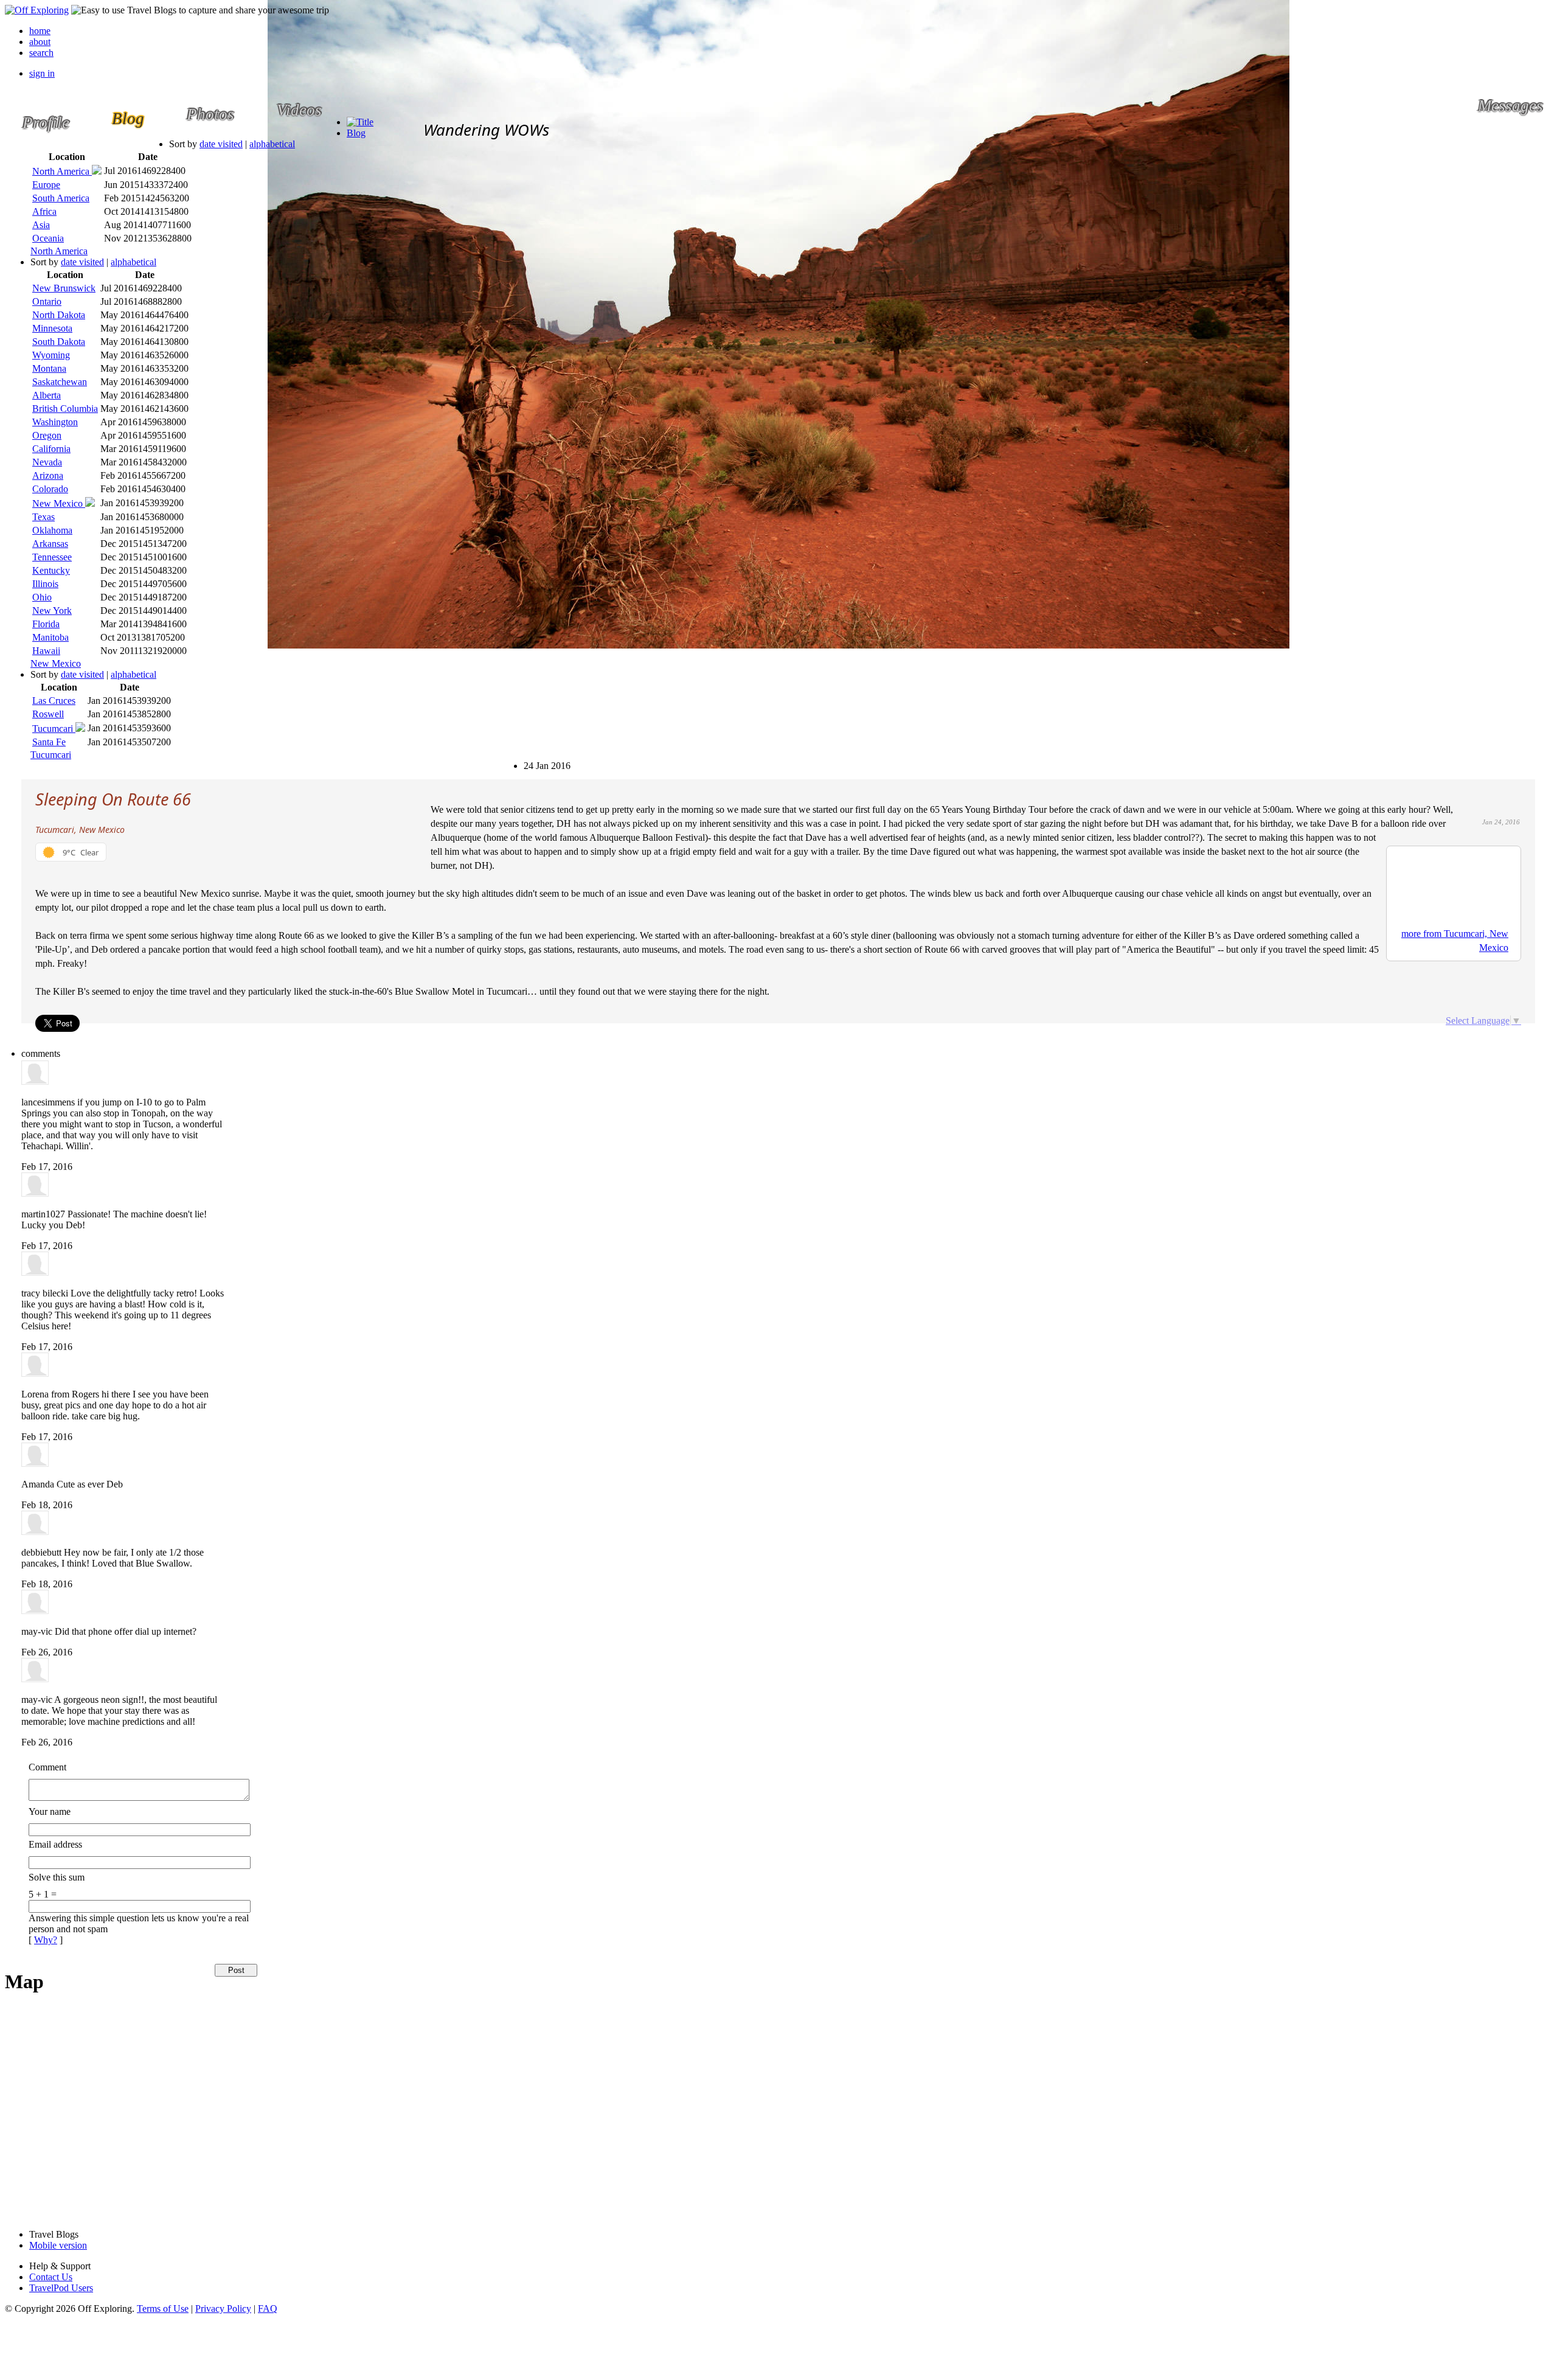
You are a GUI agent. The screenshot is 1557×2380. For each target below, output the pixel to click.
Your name (50, 1811)
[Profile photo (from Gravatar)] (35, 1081)
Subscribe (531, 760)
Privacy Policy (223, 2309)
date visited (221, 144)
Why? (46, 1940)
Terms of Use (163, 2309)
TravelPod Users (61, 2288)
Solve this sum (57, 1877)
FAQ (268, 2309)
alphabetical (272, 144)
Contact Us (51, 2277)
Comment (47, 1767)
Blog (356, 133)
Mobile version (58, 2245)
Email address (55, 1844)
